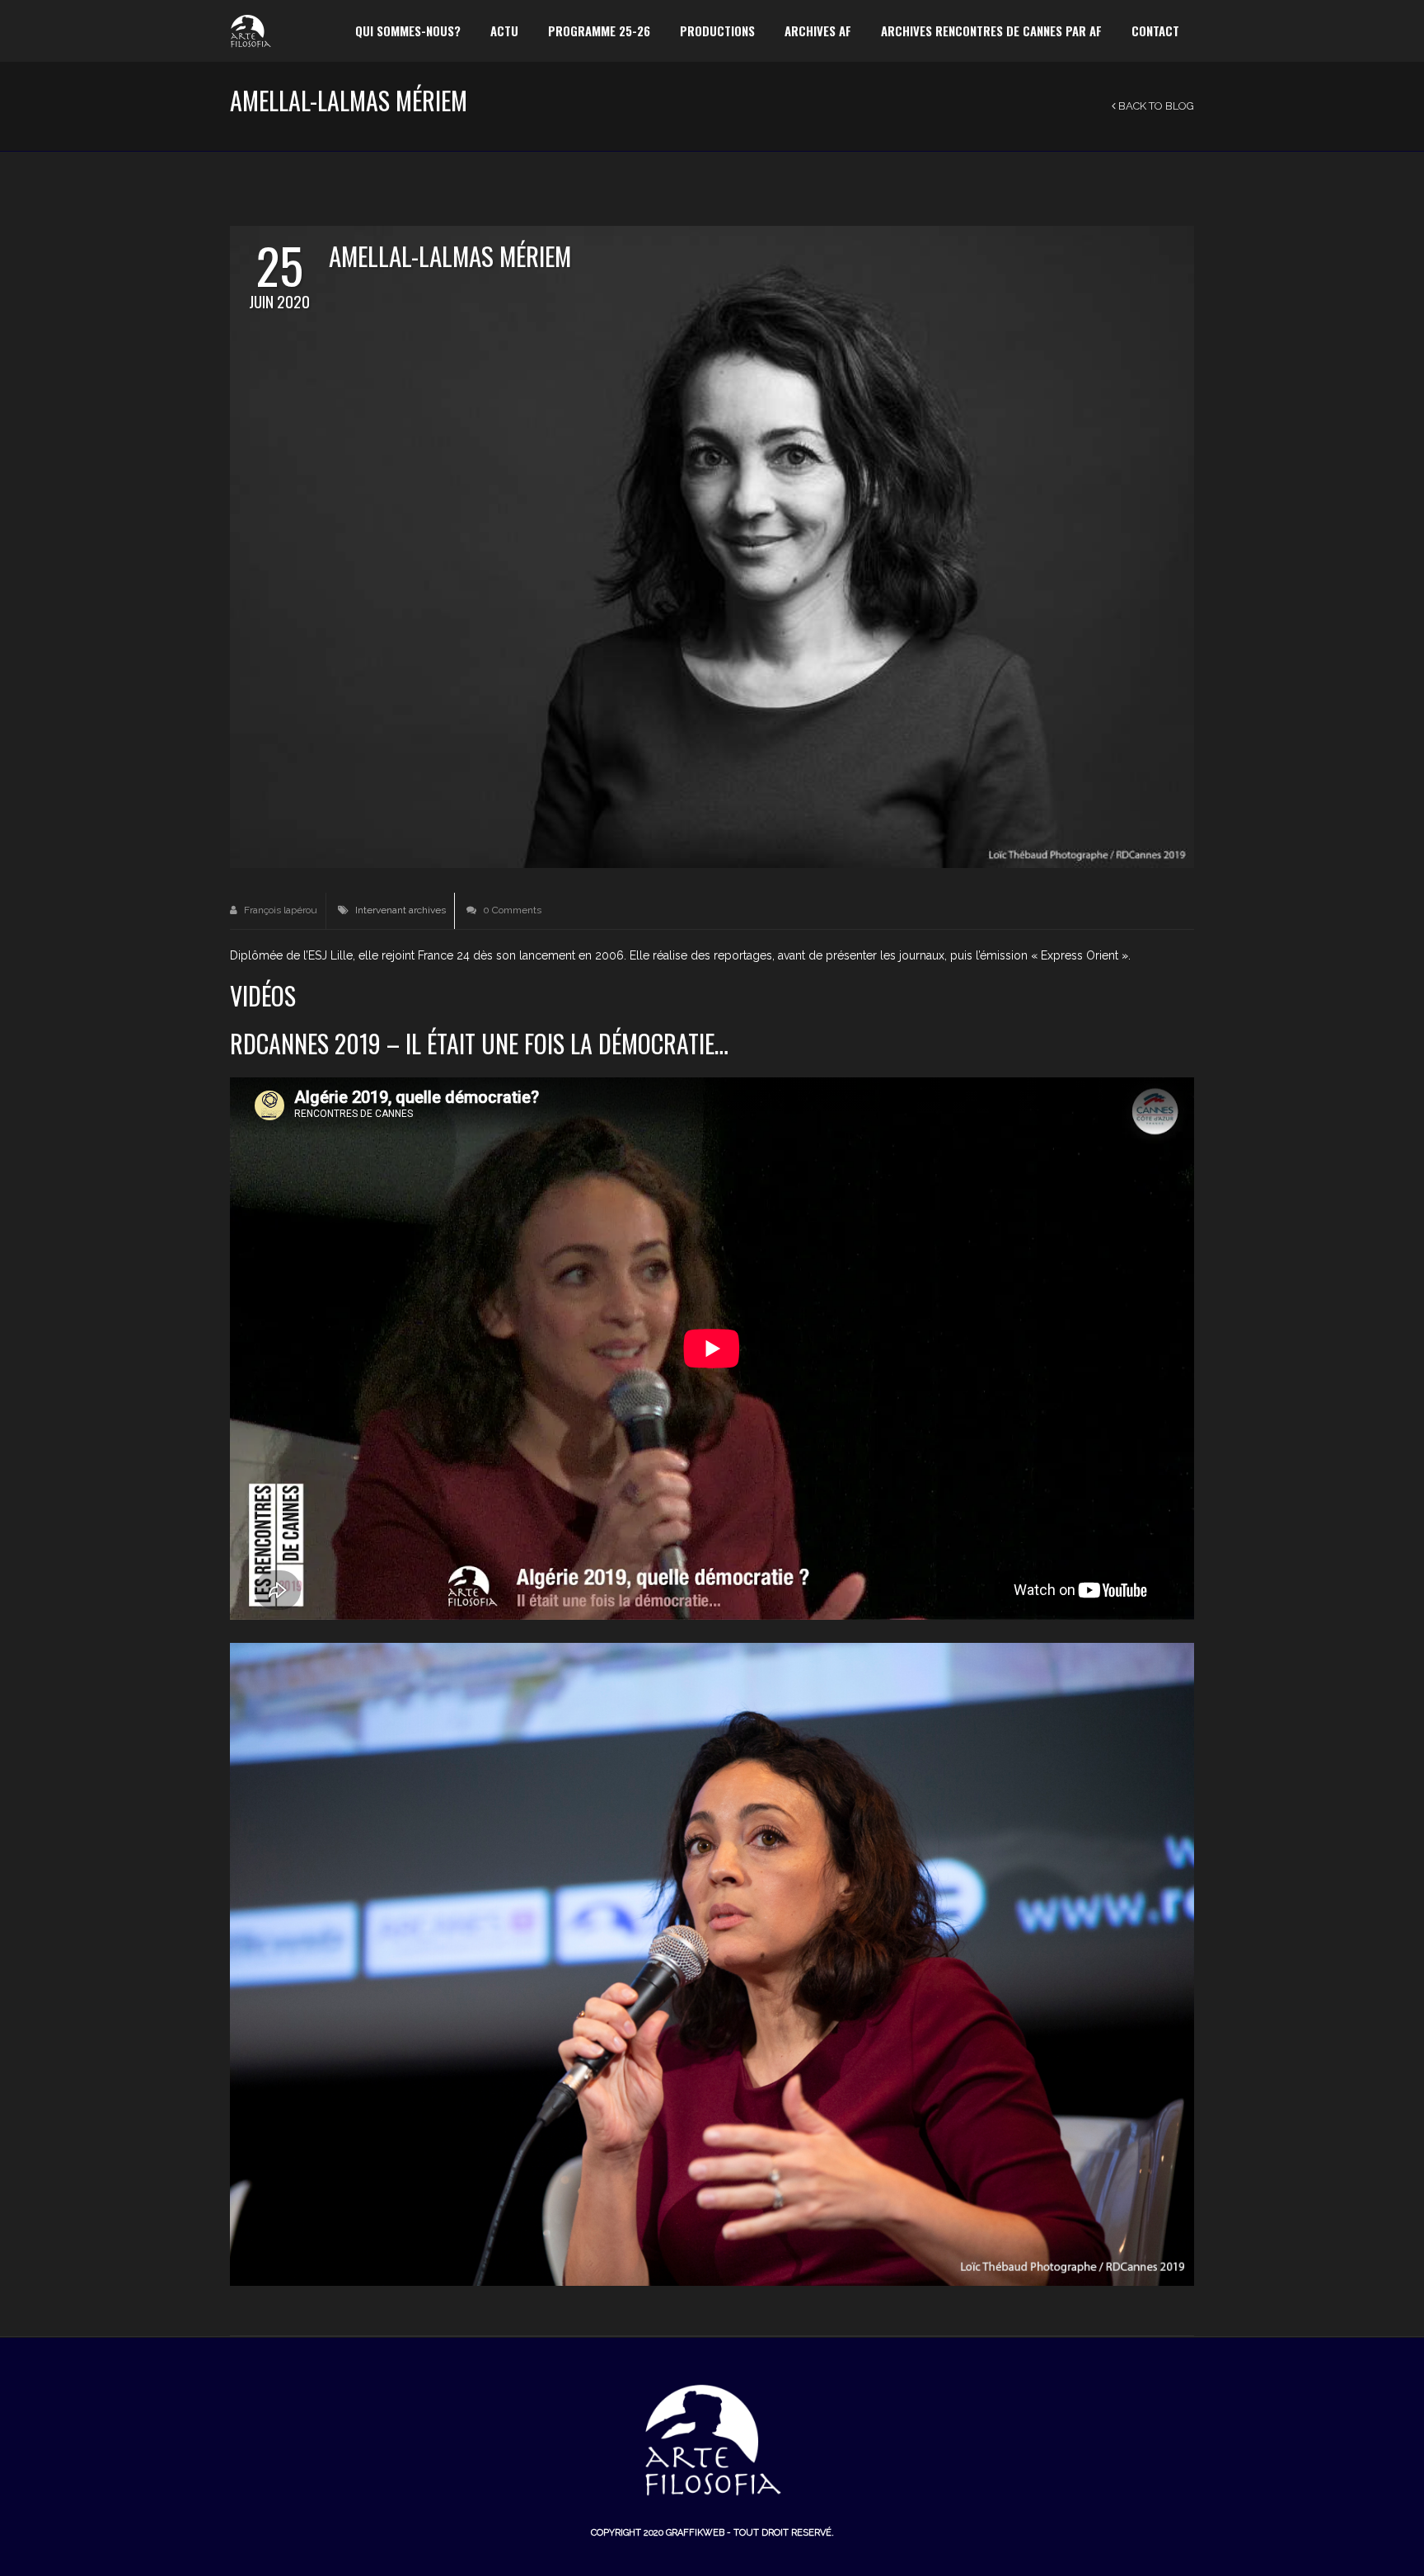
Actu (504, 30)
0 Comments (511, 910)
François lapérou (279, 910)
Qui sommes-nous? (408, 30)
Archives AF (818, 30)
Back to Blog (1155, 106)
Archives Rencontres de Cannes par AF (991, 30)
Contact (1155, 30)
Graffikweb (695, 2533)
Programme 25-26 (599, 30)
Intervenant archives (400, 910)
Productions (717, 30)
